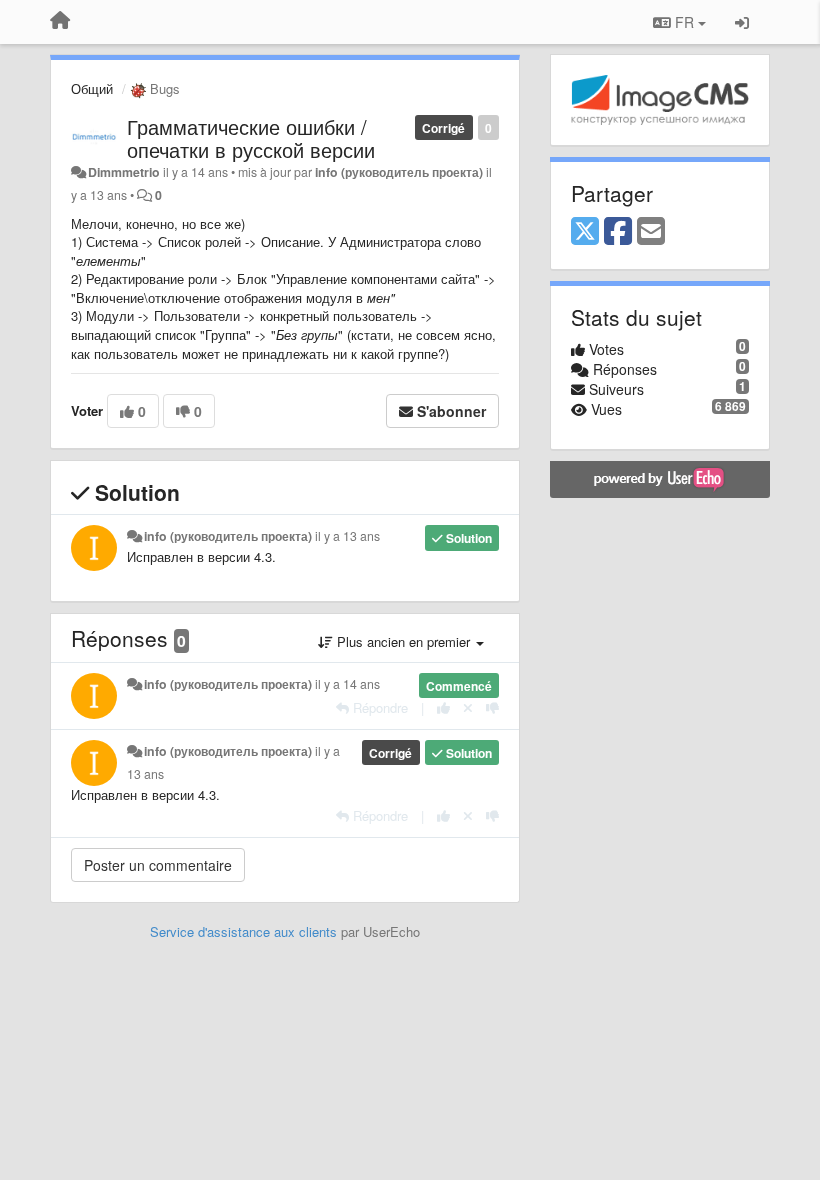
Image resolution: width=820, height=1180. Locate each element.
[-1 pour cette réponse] (492, 707)
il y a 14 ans (347, 684)
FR (684, 22)
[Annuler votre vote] (468, 707)
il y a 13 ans (347, 536)
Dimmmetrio (124, 172)
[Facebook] (618, 232)
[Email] (651, 232)
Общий (92, 88)
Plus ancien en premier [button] (403, 641)
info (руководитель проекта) (399, 172)
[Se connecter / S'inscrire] (742, 22)
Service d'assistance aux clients (243, 931)
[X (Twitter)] (585, 232)
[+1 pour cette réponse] (443, 707)
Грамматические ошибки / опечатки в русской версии (251, 138)
